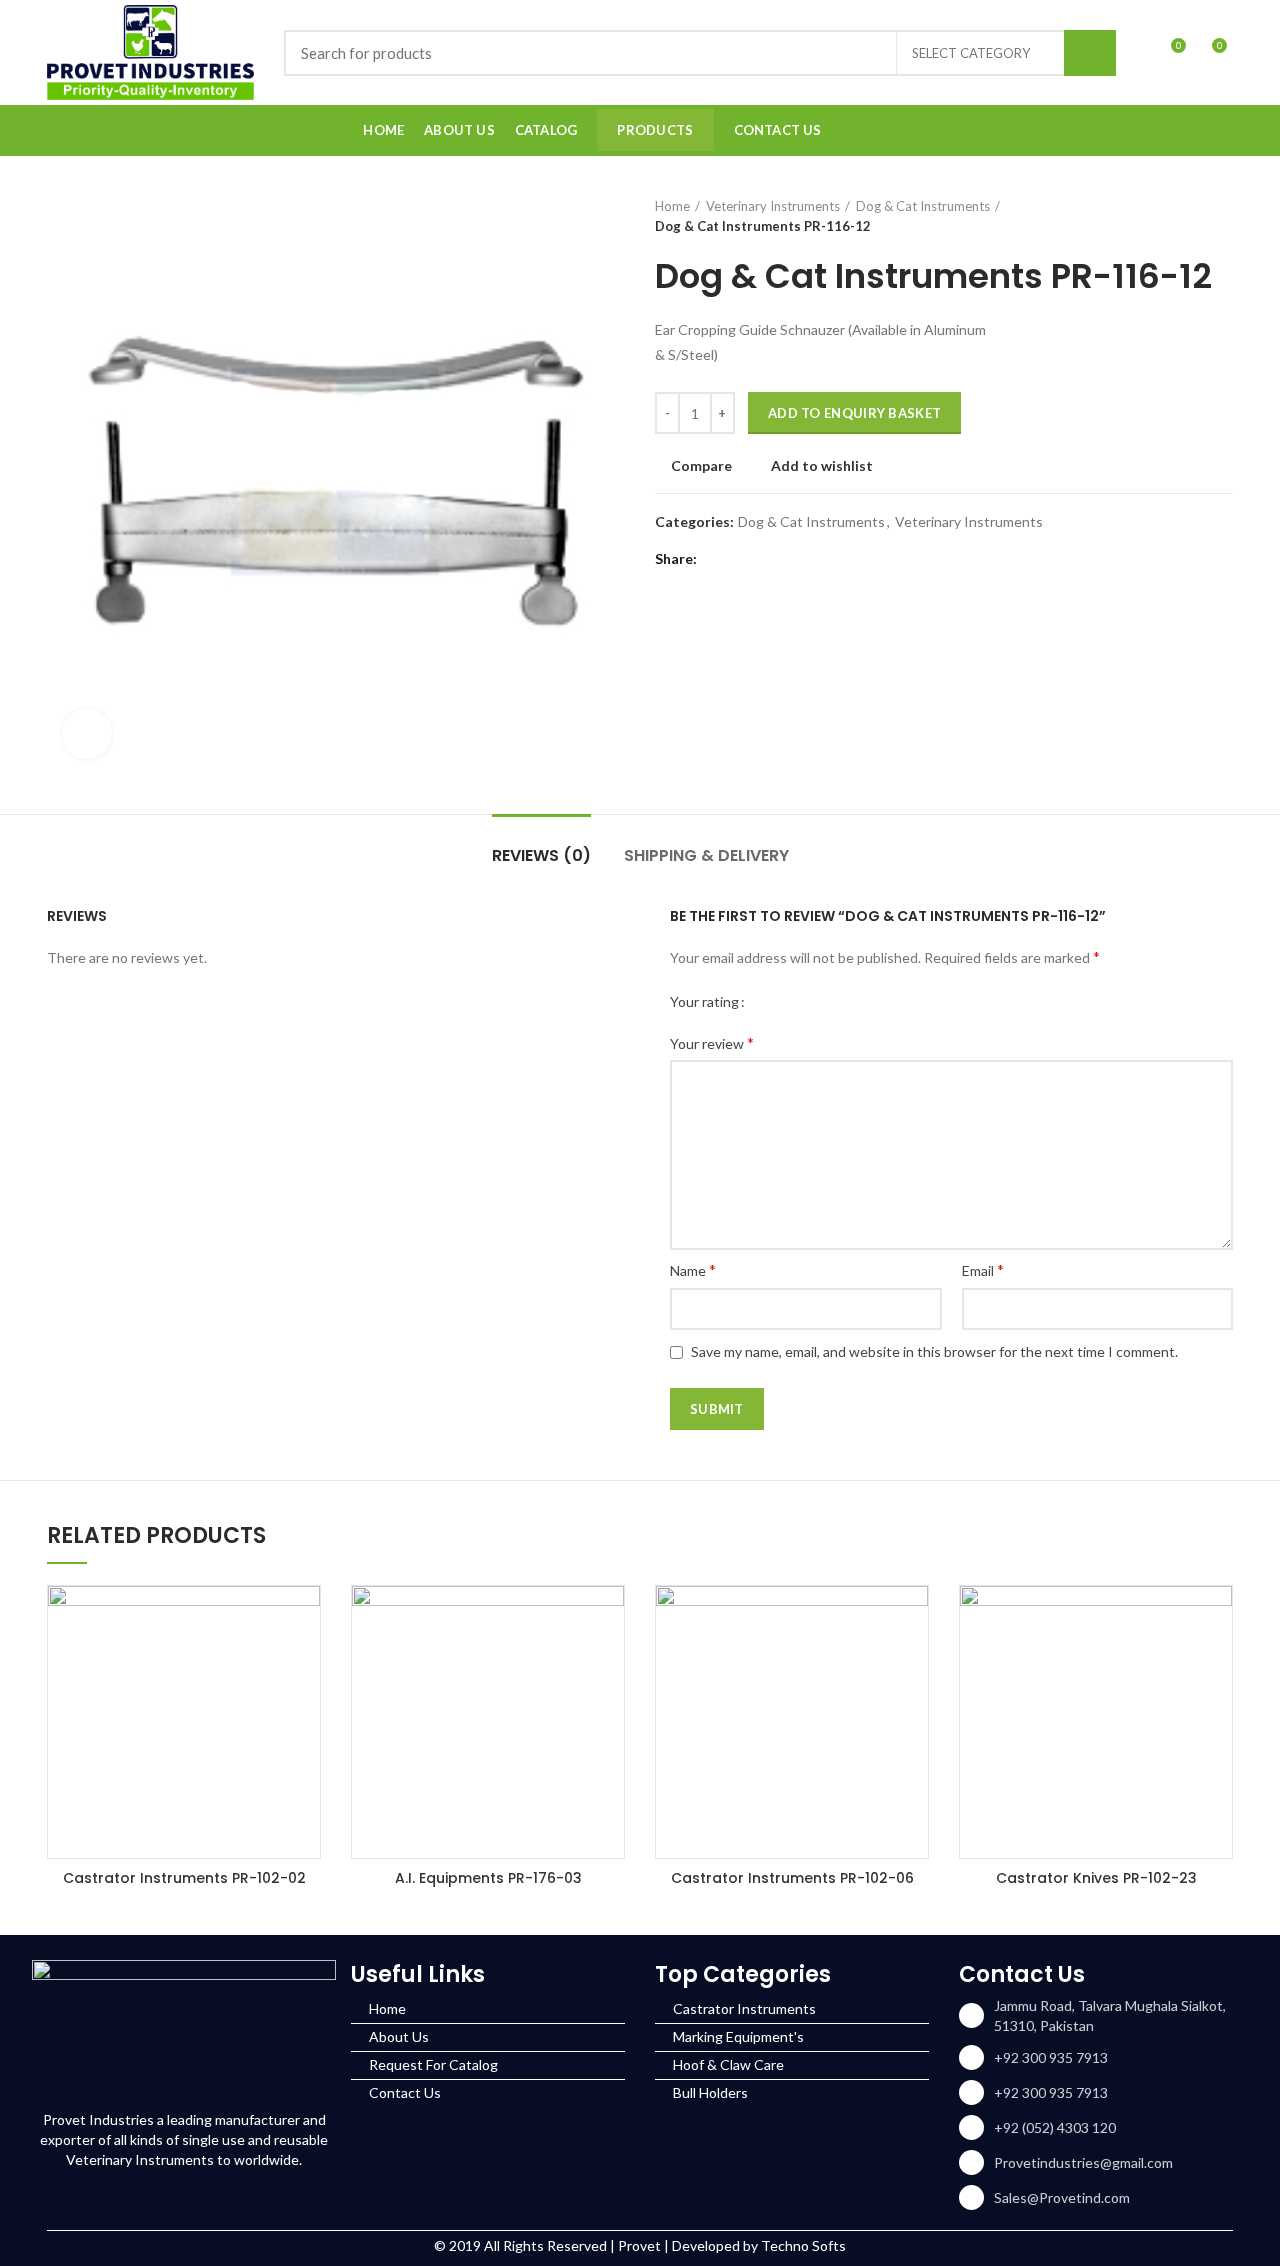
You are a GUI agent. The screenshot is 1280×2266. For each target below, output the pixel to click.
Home (672, 206)
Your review (712, 1042)
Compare (701, 466)
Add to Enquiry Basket (854, 413)
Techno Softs (803, 2245)
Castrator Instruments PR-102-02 (184, 1878)
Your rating (704, 1001)
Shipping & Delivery (706, 855)
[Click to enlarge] (87, 734)
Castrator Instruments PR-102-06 (792, 1878)
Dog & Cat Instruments (923, 206)
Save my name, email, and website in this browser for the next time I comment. (934, 1351)
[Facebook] (1170, 130)
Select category (971, 53)
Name (693, 1269)
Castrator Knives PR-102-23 (1096, 1878)
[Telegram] (817, 559)
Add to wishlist (822, 466)
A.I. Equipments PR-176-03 (488, 1878)
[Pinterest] (767, 559)
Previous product (1183, 216)
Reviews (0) (541, 855)
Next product (1223, 216)
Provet (639, 2245)
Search (1090, 53)
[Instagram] (1195, 130)
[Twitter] (742, 559)
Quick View (305, 1618)
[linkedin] (1220, 130)
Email (983, 1269)
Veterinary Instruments (773, 206)
